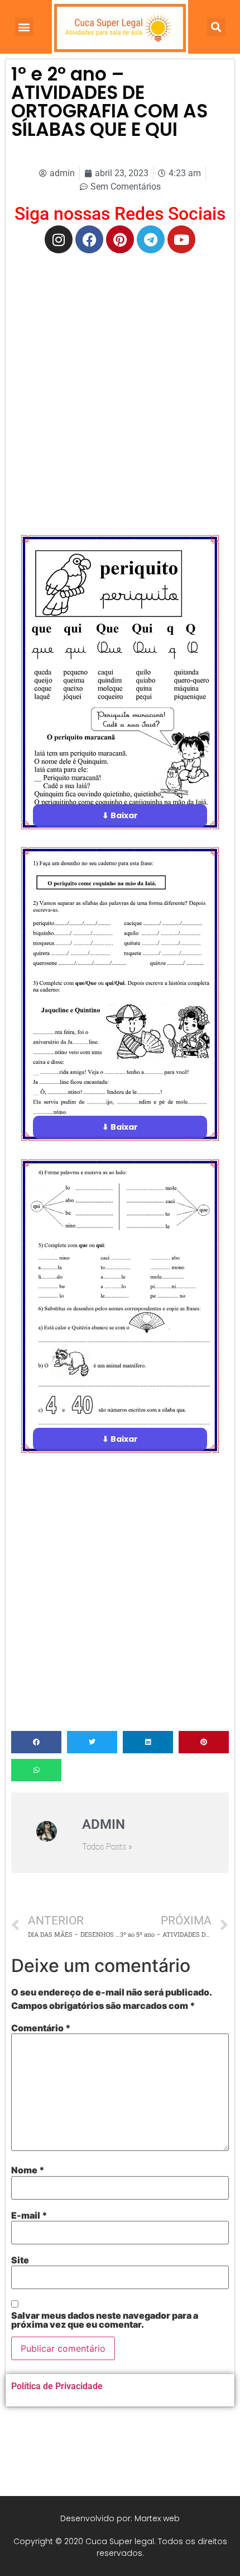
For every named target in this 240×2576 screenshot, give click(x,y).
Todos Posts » (107, 1847)
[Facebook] (89, 239)
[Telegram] (151, 239)
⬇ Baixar (120, 815)
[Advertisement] (120, 385)
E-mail (29, 2215)
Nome (28, 2170)
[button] (24, 27)
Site (20, 2260)
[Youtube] (181, 239)
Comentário (41, 2028)
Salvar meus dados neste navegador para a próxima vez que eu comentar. (105, 2320)
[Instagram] (59, 239)
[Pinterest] (120, 239)
